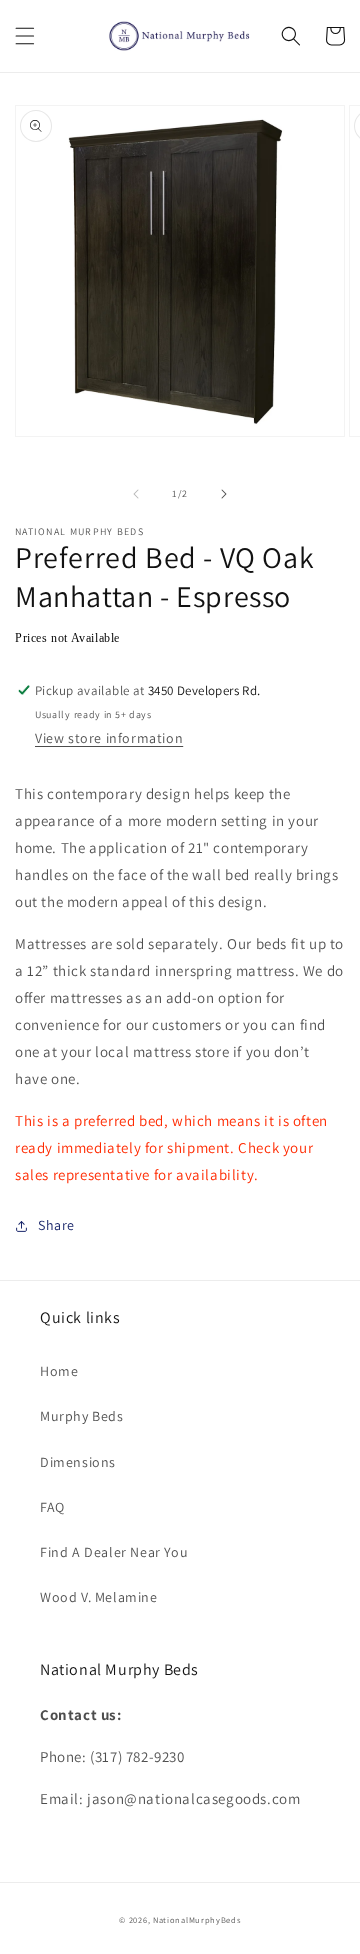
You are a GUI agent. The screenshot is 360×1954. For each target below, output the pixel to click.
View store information (109, 738)
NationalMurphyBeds (197, 1919)
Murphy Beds (82, 1416)
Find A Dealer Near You (114, 1552)
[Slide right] (224, 494)
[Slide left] (136, 494)
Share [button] (56, 1225)
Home (59, 1371)
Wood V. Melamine (99, 1597)
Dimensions (78, 1462)
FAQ (52, 1507)
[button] (25, 36)
